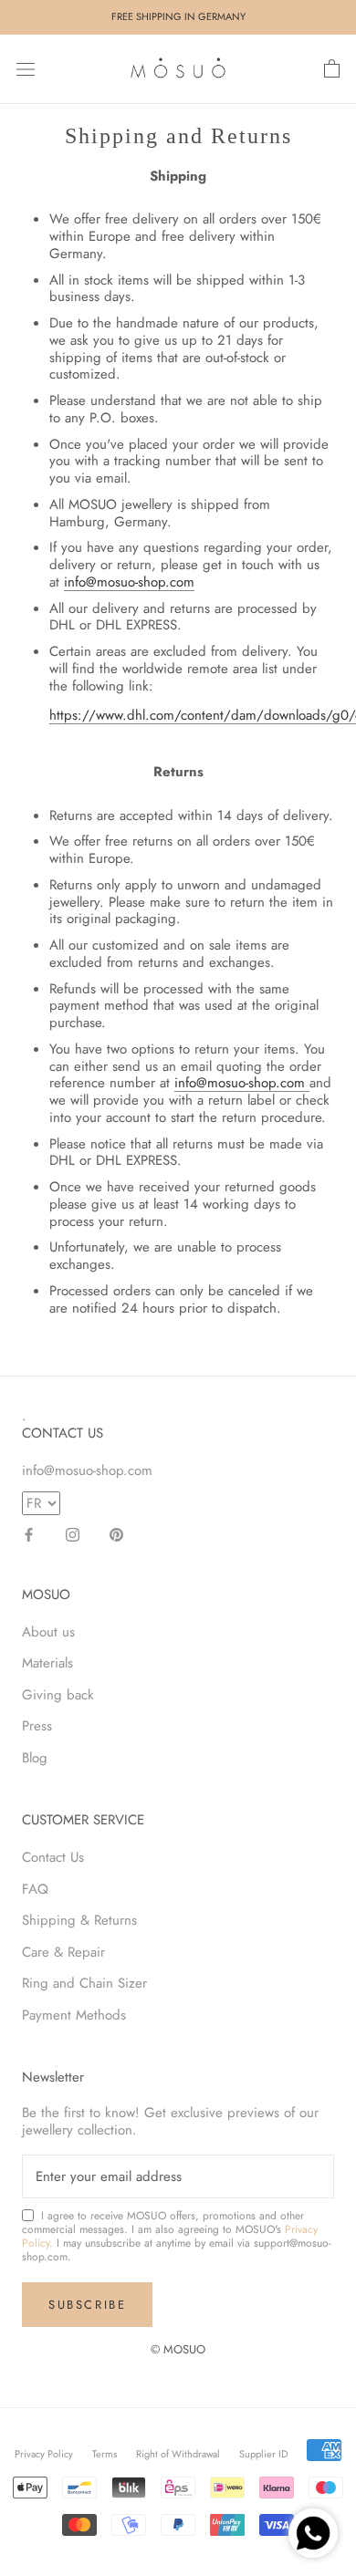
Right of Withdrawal (178, 2454)
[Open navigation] (26, 69)
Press (37, 1726)
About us (48, 1632)
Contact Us (53, 1857)
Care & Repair (63, 1952)
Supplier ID (263, 2454)
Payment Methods (74, 2015)
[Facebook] (29, 1534)
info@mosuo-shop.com (129, 582)
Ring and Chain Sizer (84, 1983)
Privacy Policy (44, 2454)
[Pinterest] (116, 1534)
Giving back (58, 1695)
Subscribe (87, 2305)
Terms (105, 2454)
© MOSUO (178, 2349)
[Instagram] (73, 1534)
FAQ (35, 1889)
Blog (35, 1758)
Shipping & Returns (79, 1920)
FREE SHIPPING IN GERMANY (178, 16)
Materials (47, 1663)
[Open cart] (332, 69)
